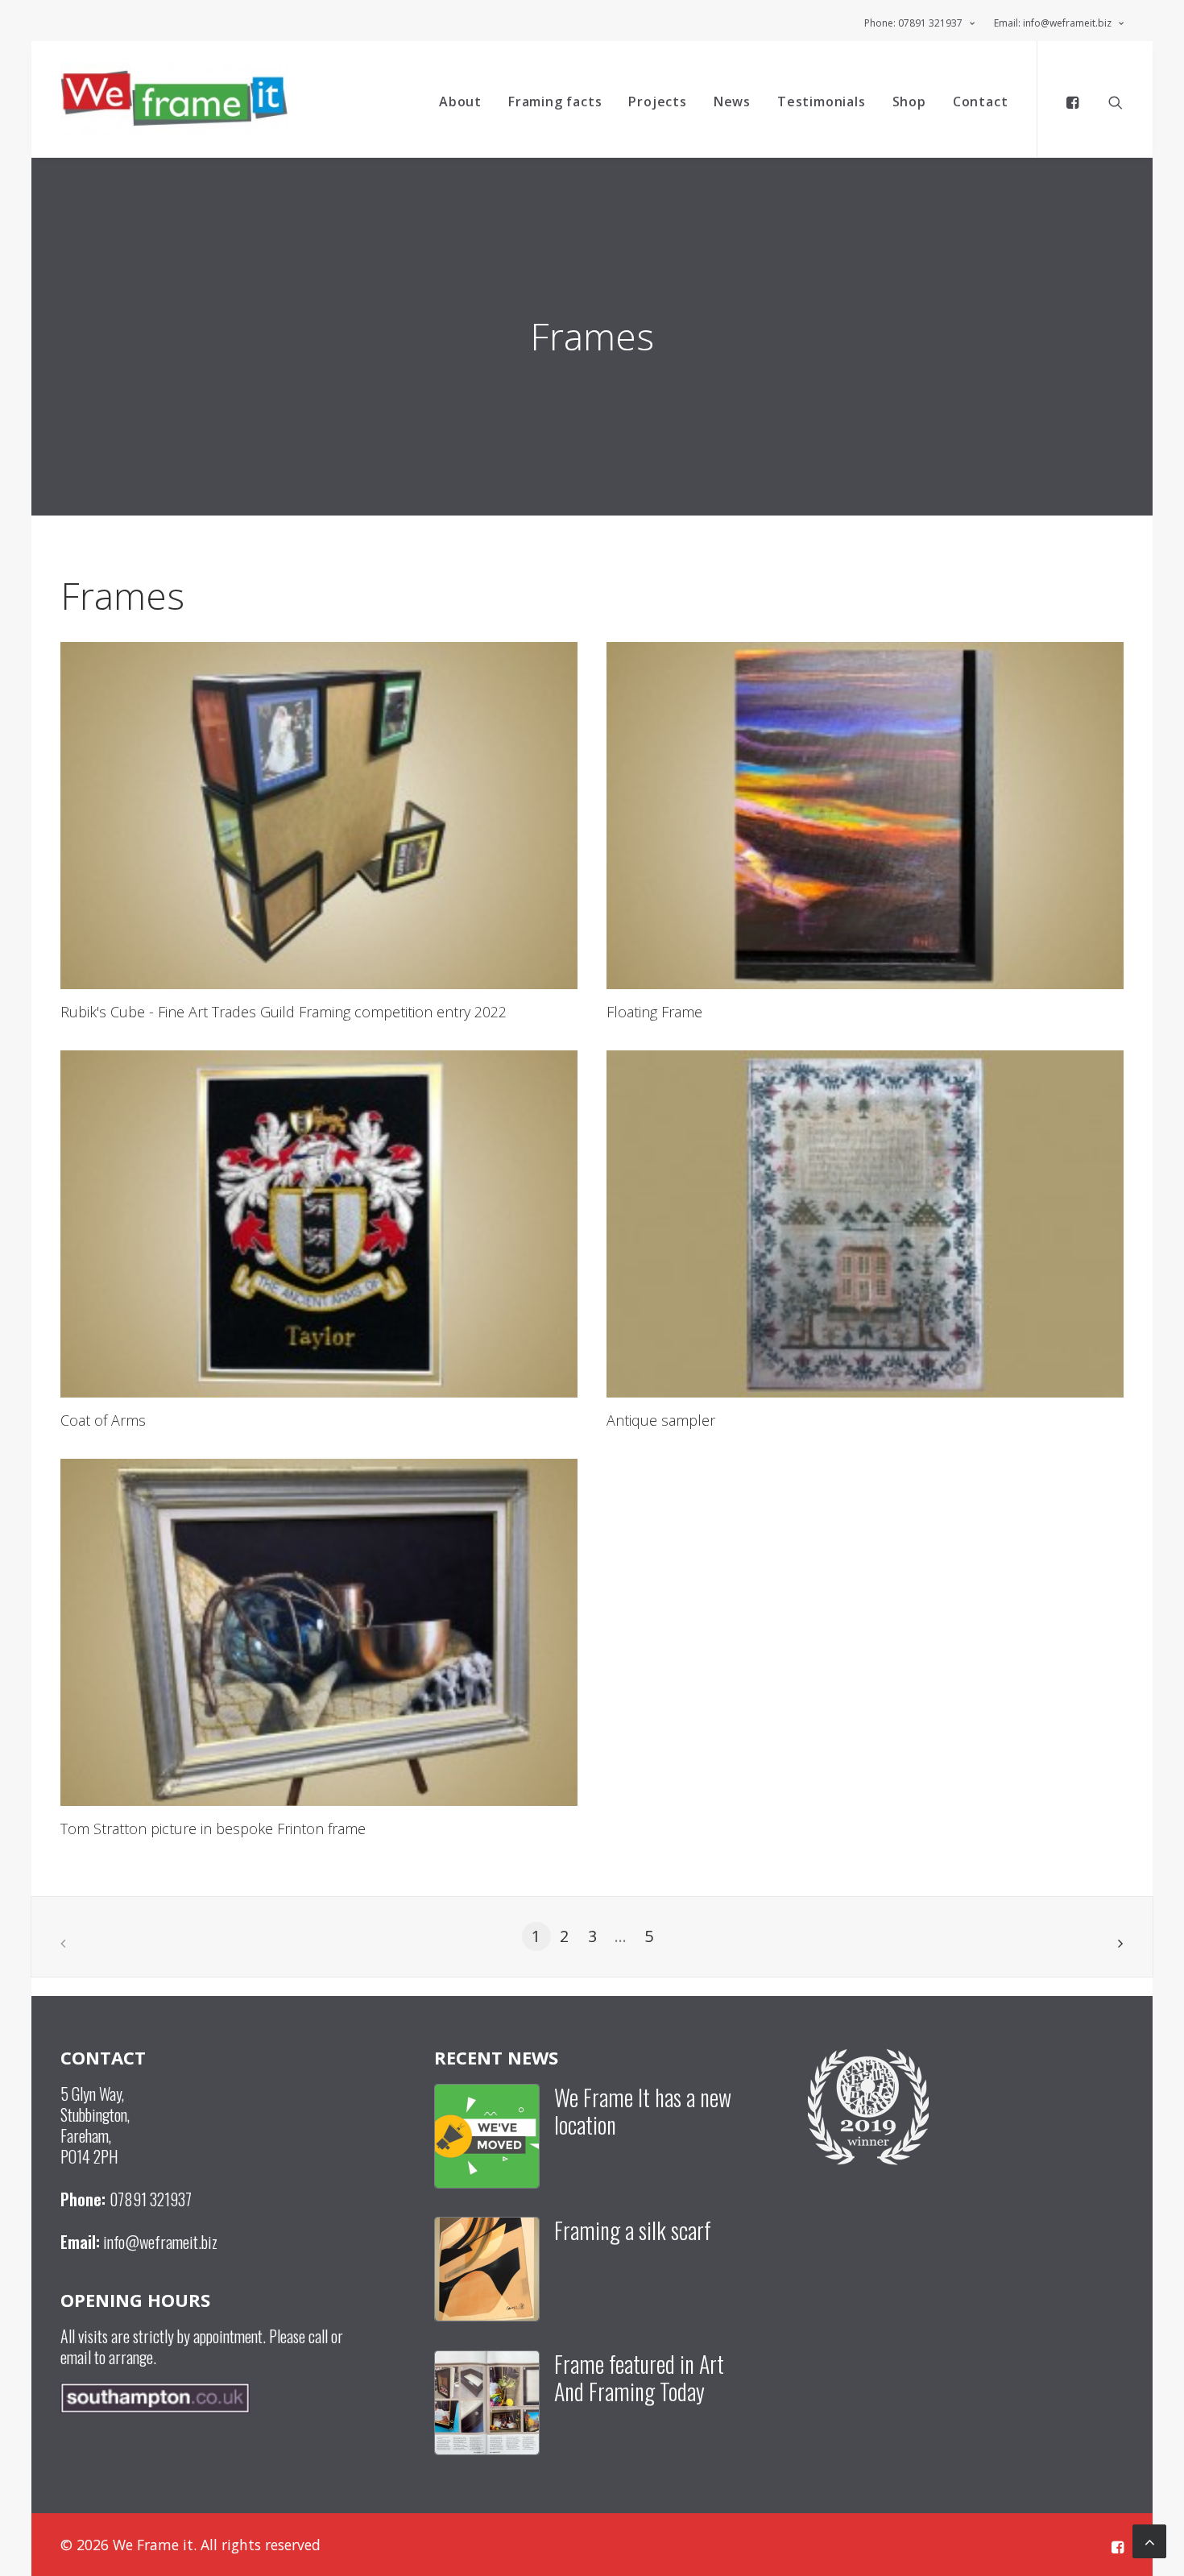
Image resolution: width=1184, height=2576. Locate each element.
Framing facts (555, 101)
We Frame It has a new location (643, 2111)
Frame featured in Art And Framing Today (639, 2377)
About (460, 101)
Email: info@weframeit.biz (1053, 23)
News (732, 101)
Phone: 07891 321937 (913, 23)
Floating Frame (654, 1012)
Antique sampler (661, 1420)
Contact (981, 101)
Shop (909, 101)
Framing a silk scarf (633, 2230)
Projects (657, 101)
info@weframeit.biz (160, 2242)
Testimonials (822, 101)
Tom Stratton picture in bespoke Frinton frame (213, 1828)
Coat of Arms (103, 1420)
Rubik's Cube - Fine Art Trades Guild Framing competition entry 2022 (284, 1012)
